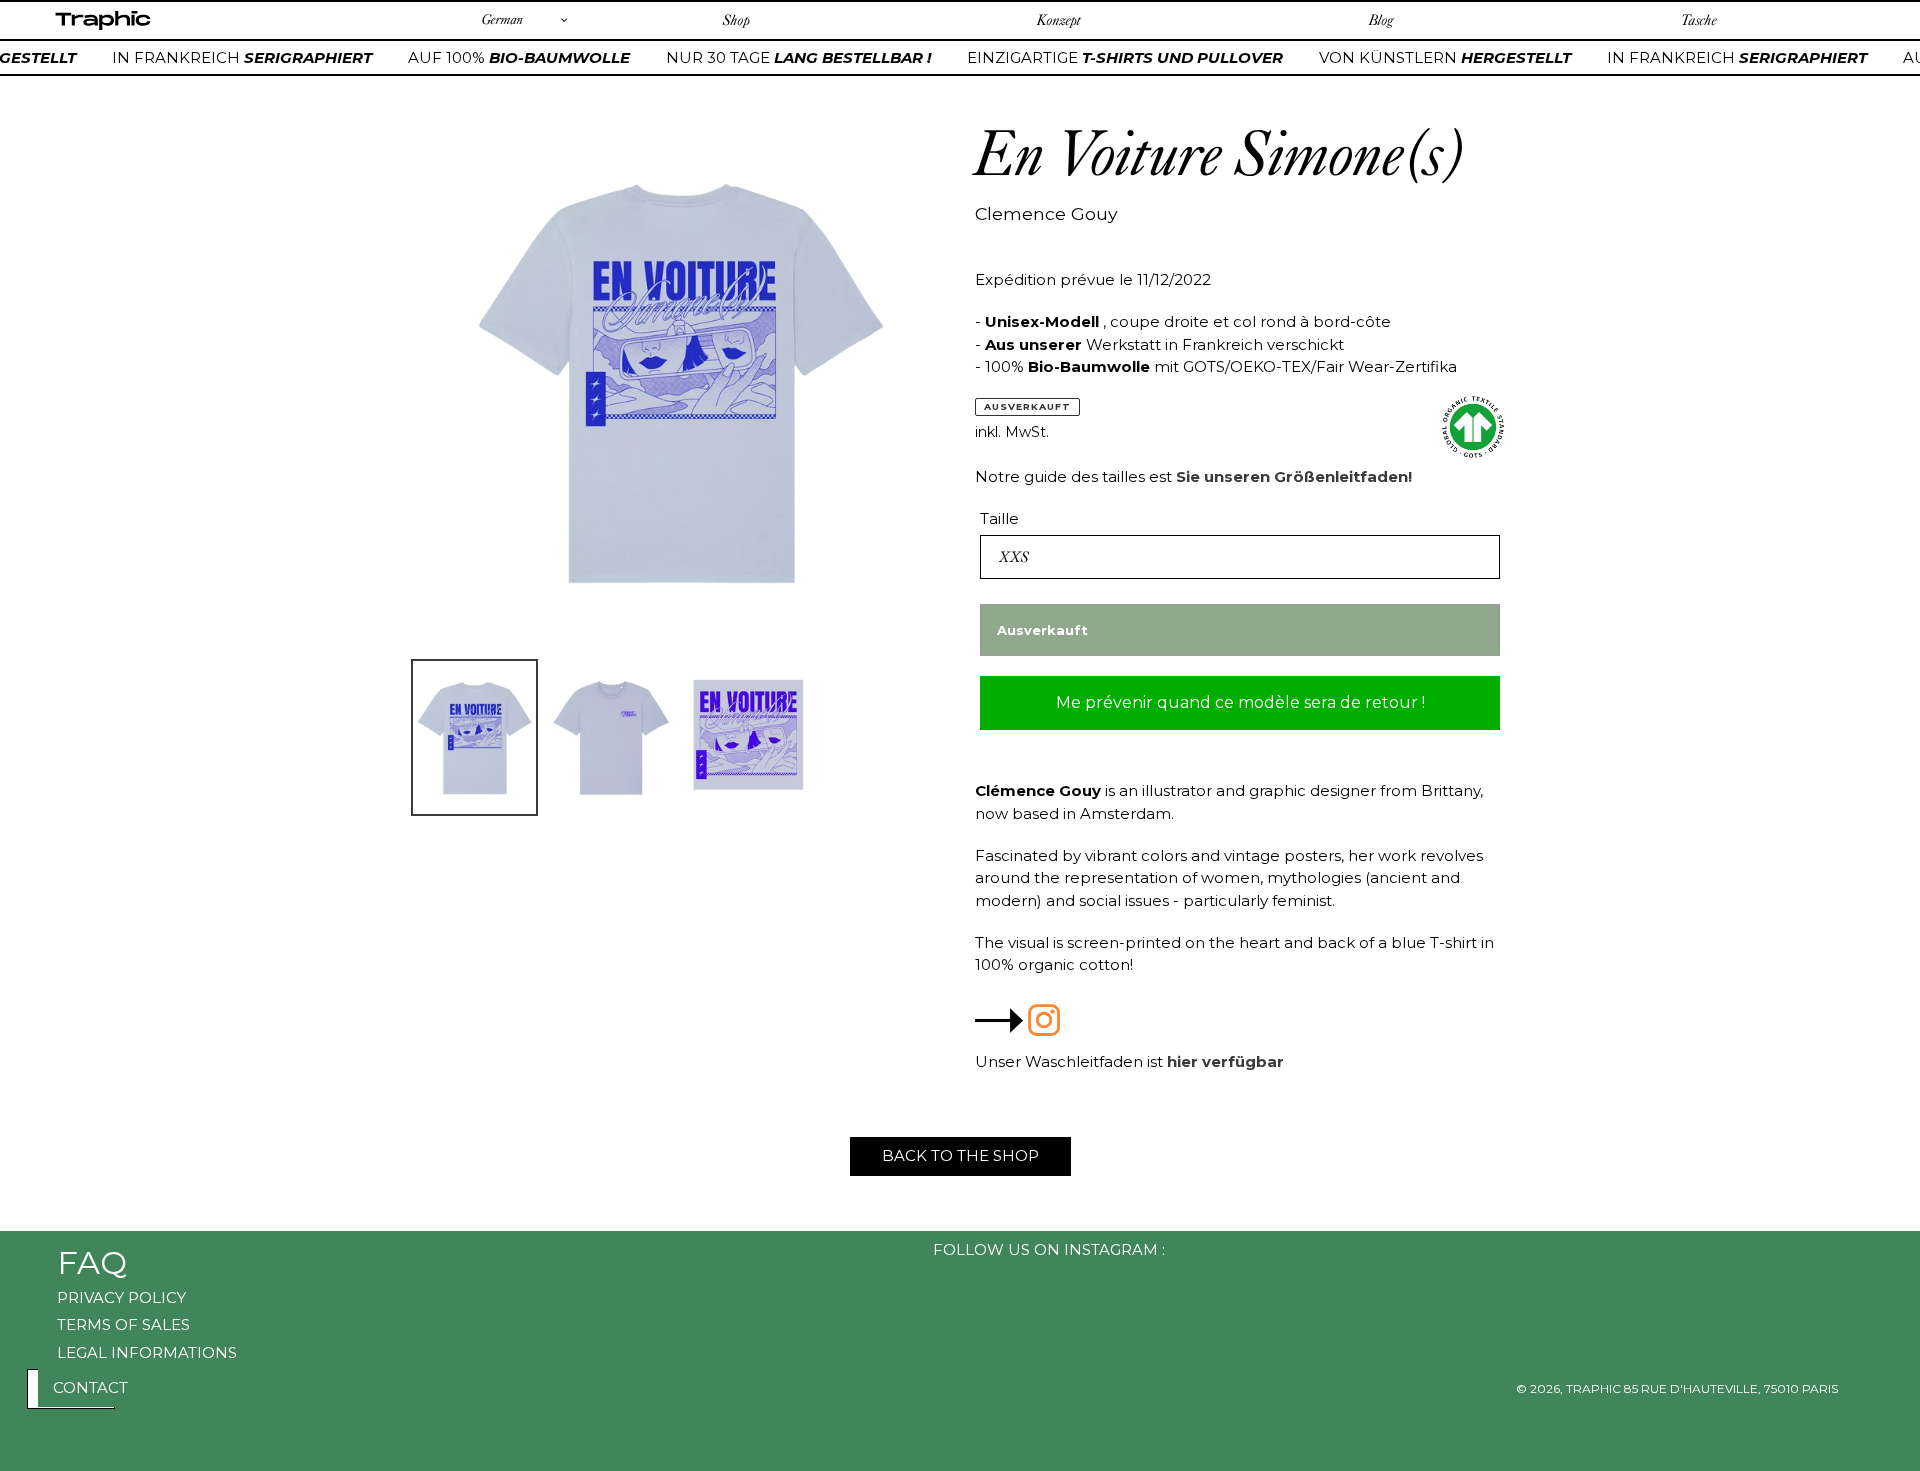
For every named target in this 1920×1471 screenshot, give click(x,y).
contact (90, 1387)
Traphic (102, 29)
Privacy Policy (121, 1297)
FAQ (92, 1262)
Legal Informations (147, 1352)
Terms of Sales (123, 1324)
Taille (999, 518)
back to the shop (960, 1155)
